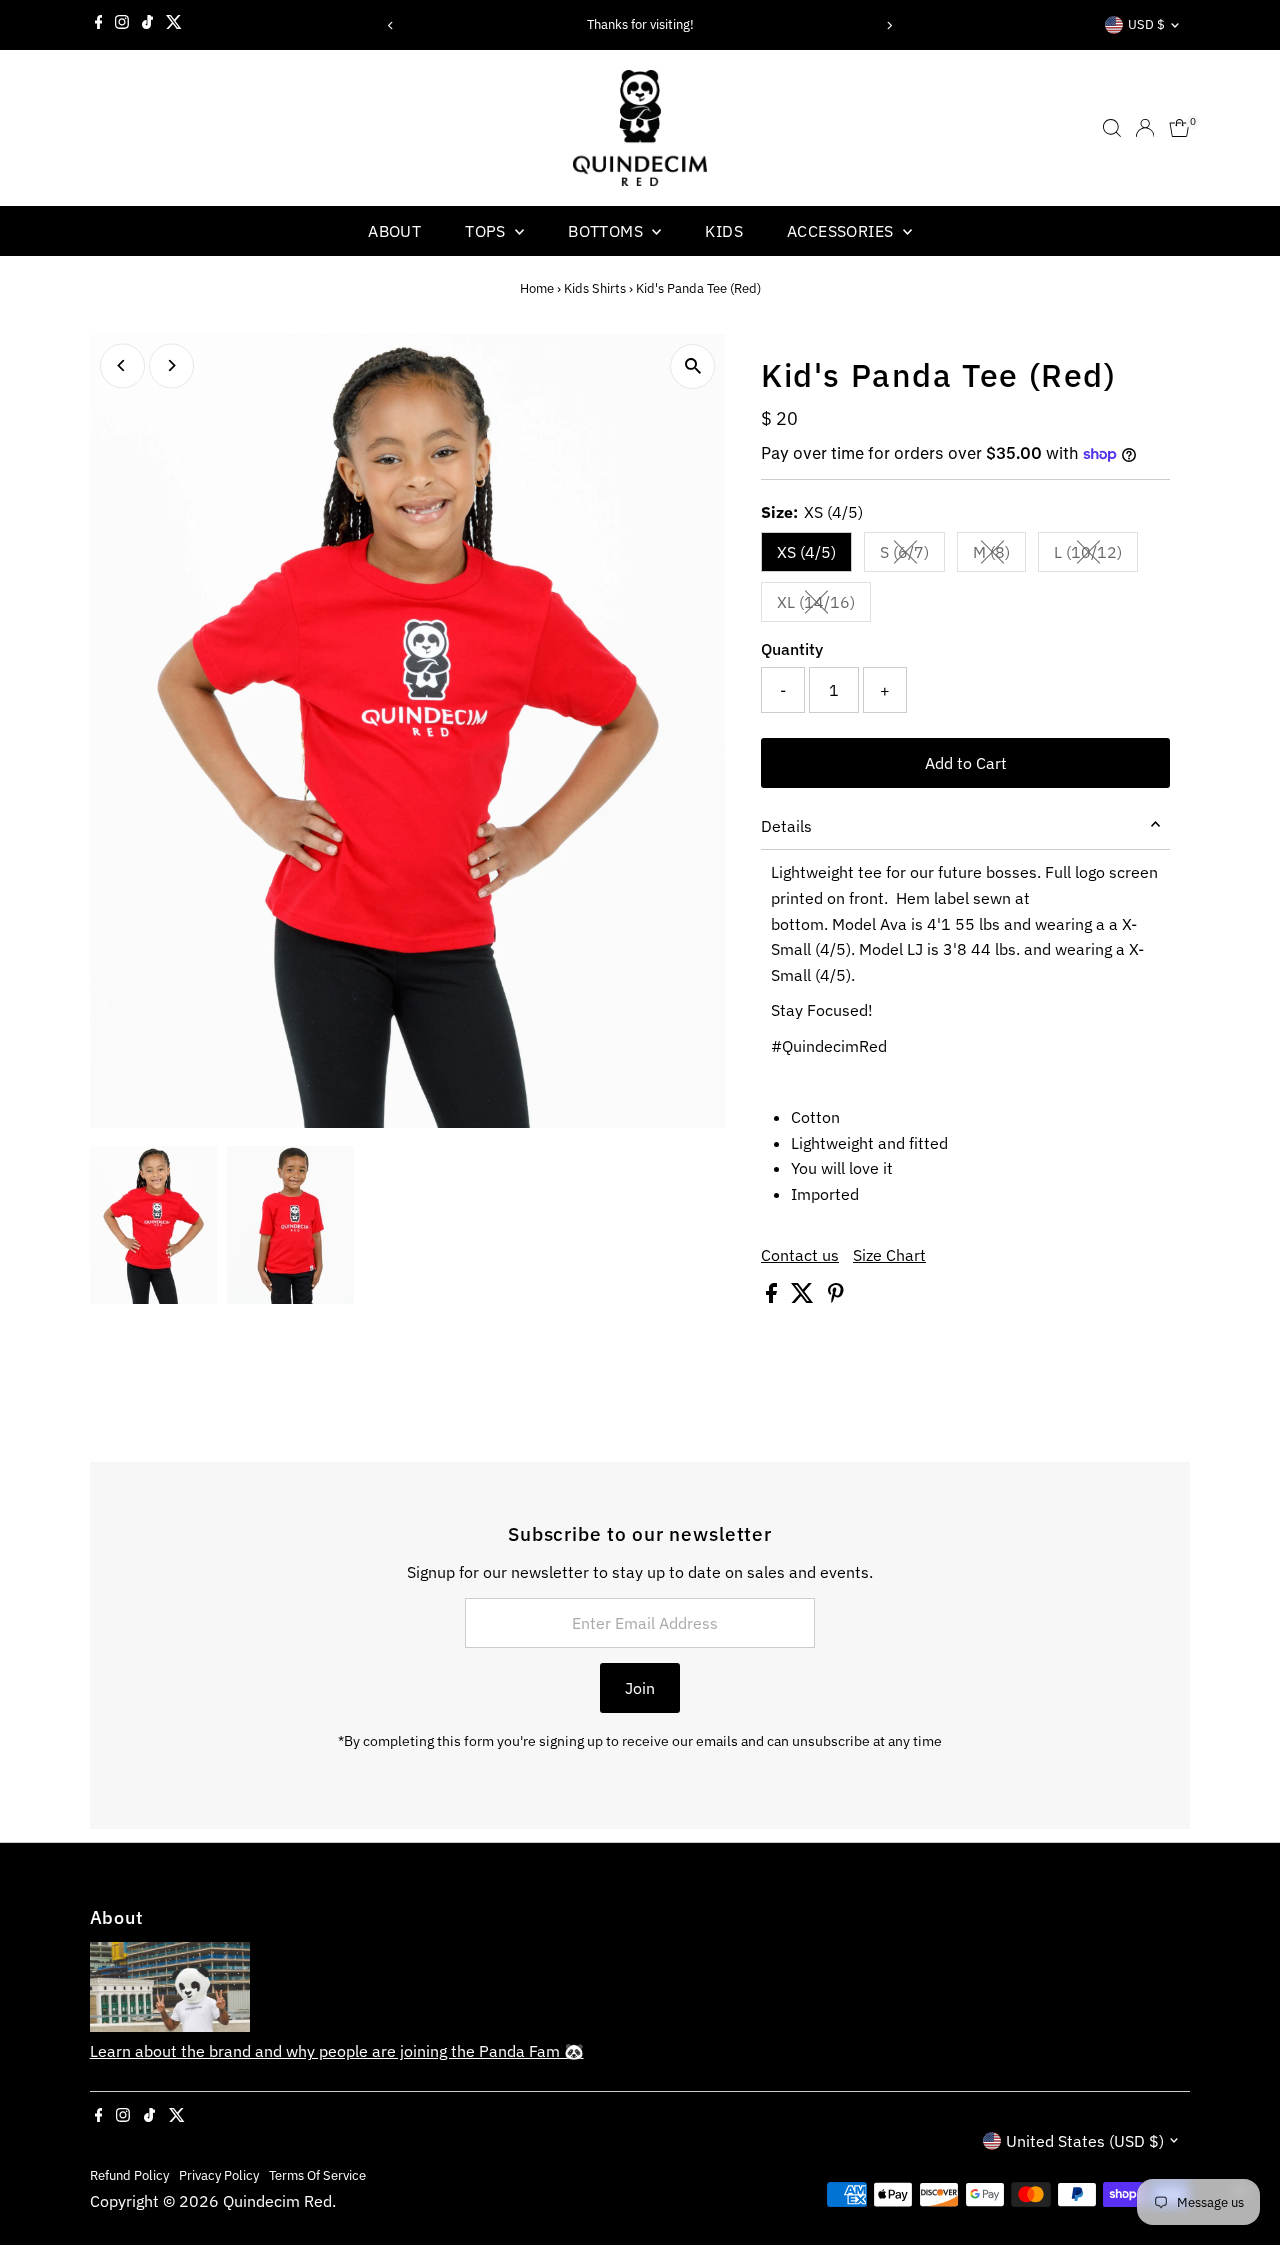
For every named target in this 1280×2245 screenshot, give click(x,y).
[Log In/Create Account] (1145, 128)
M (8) (999, 556)
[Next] (888, 25)
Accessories (842, 231)
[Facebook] (99, 25)
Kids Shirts (595, 288)
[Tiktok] (147, 25)
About (394, 231)
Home (537, 288)
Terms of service (317, 2175)
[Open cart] (1179, 128)
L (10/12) (1096, 556)
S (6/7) (912, 556)
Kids (724, 231)
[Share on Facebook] (773, 1297)
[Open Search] (1112, 128)
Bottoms (607, 231)
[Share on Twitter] (804, 1297)
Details (786, 826)
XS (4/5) (806, 552)
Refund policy (129, 2175)
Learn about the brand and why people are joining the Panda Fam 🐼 (337, 2051)
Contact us (800, 1255)
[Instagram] (122, 25)
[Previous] (391, 25)
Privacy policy (219, 2175)
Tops (487, 231)
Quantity (792, 649)
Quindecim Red (277, 2201)
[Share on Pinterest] (836, 1297)
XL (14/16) (824, 606)
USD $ (1146, 24)
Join (640, 1688)
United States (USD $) (1085, 2141)
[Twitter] (174, 25)
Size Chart (889, 1255)
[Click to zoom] (692, 366)
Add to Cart (966, 763)
